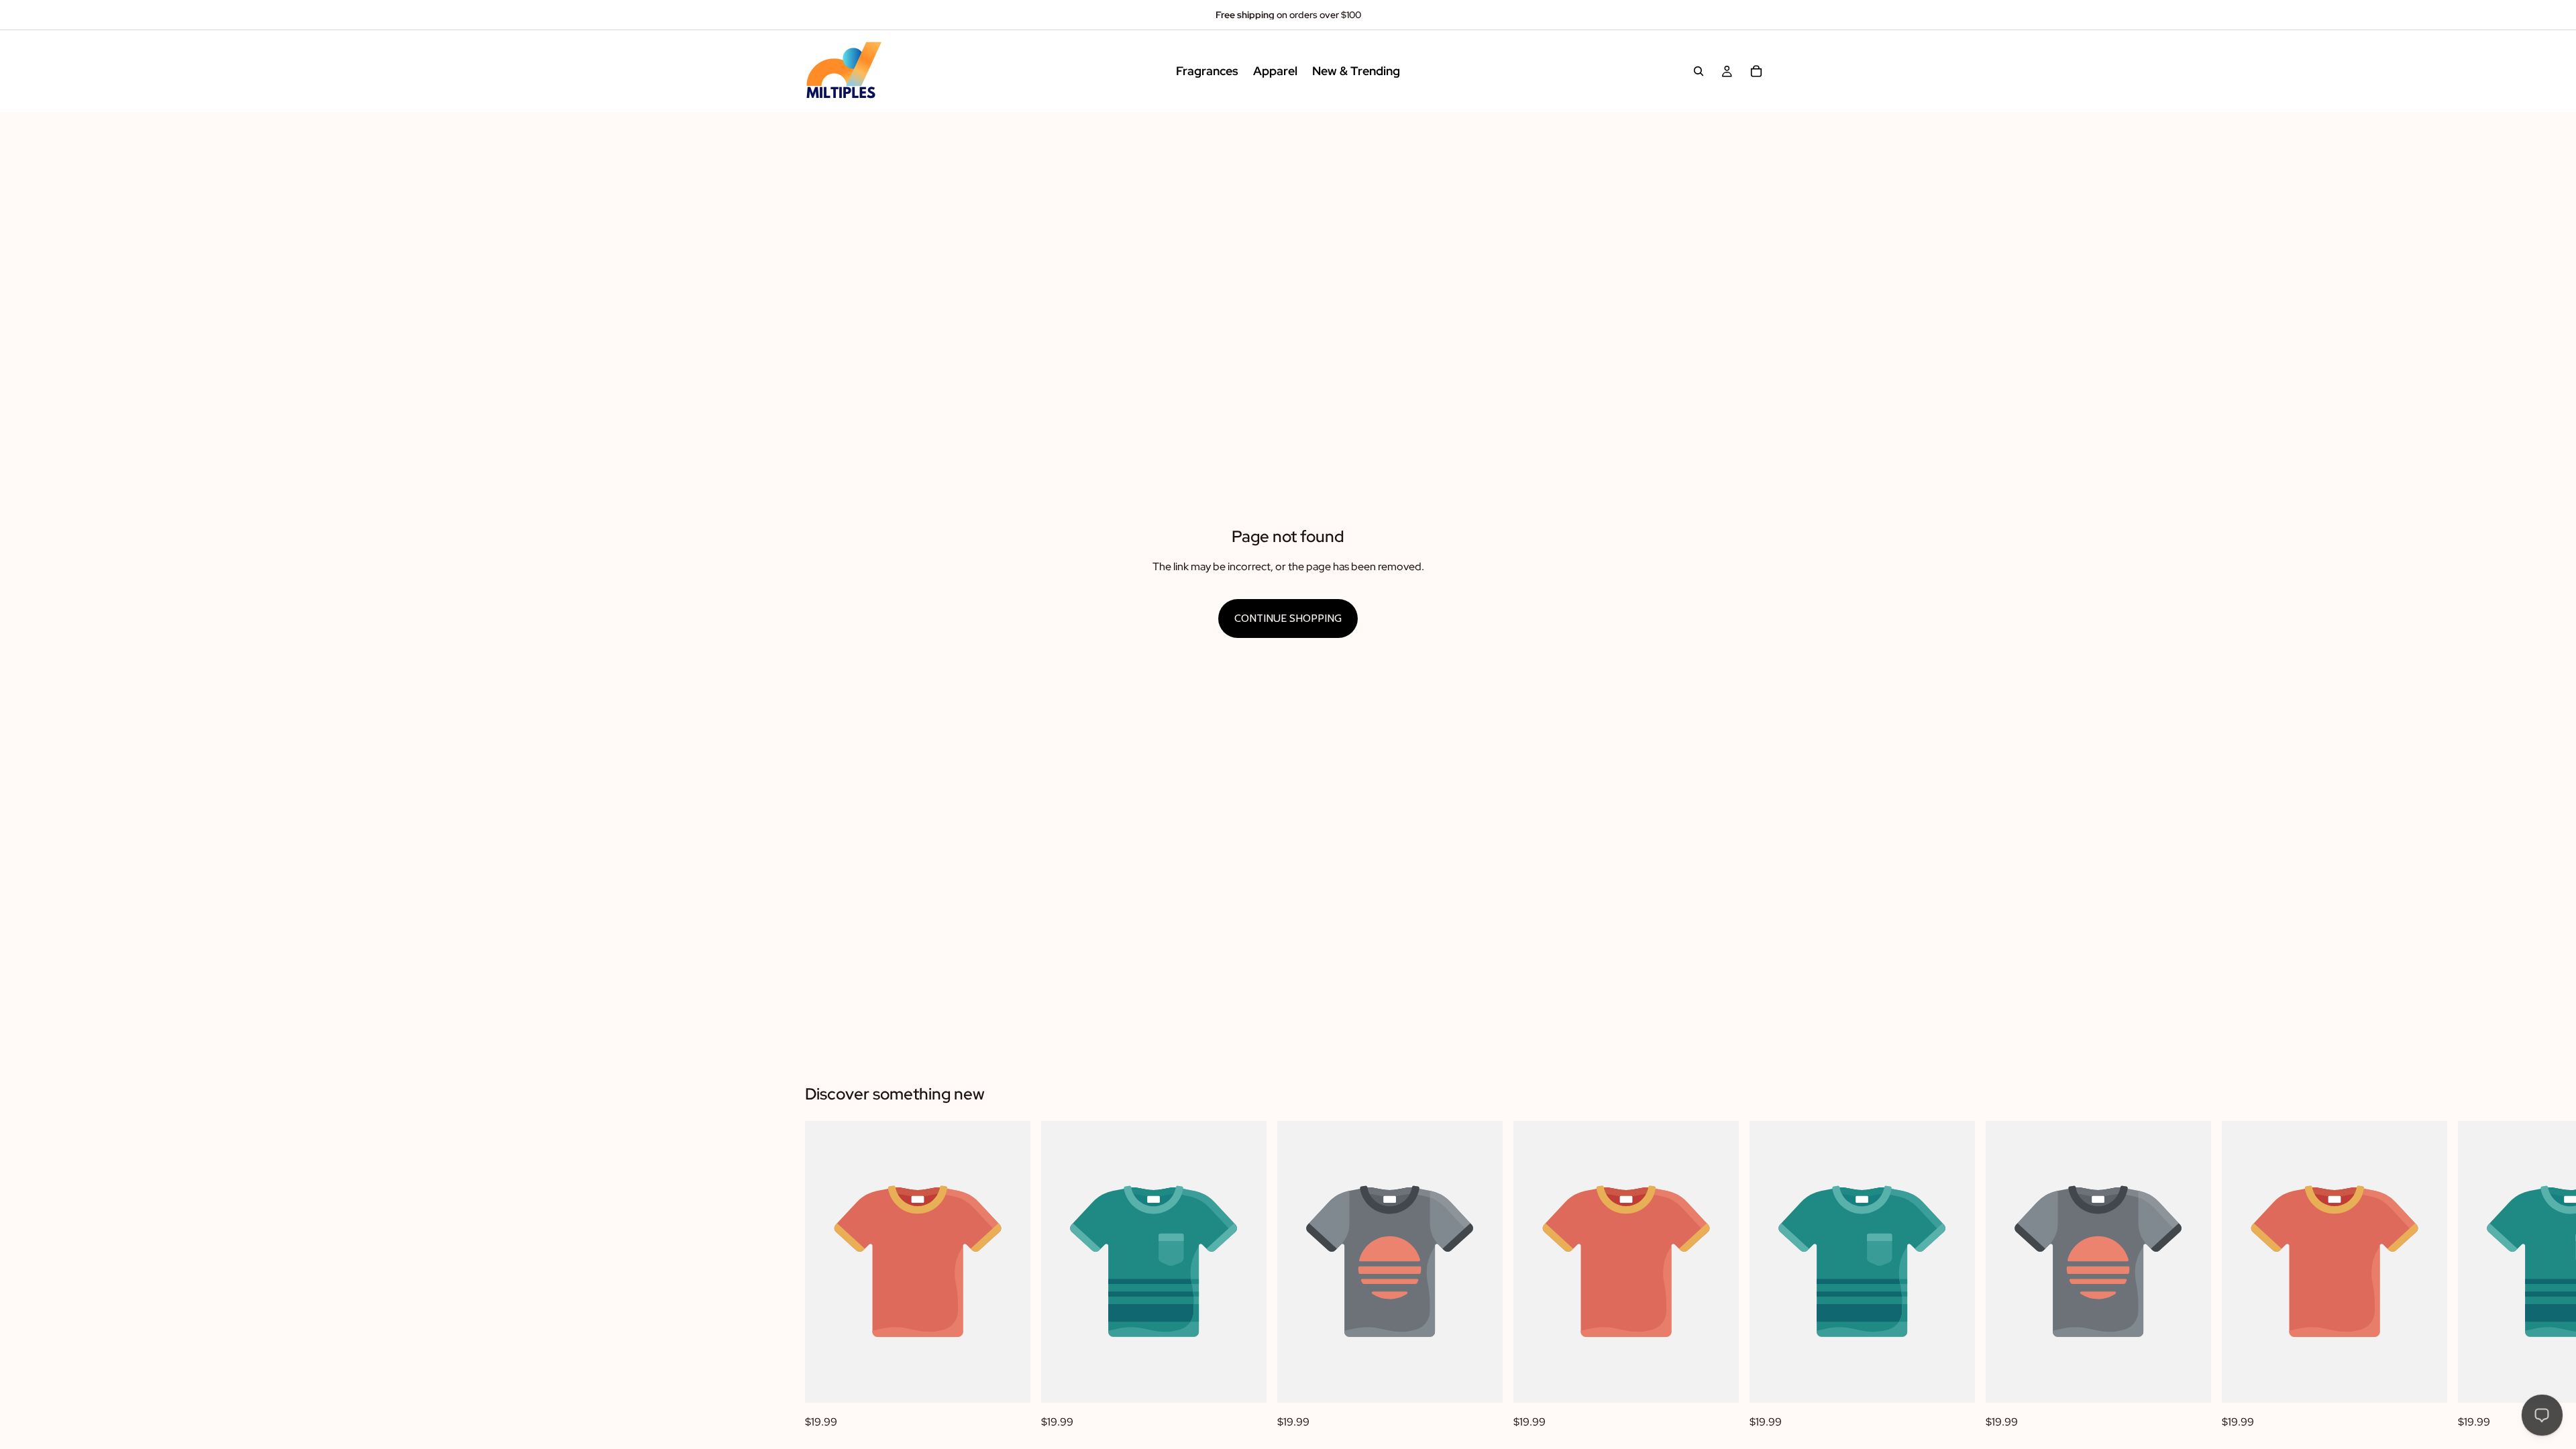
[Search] (1699, 71)
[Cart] (1756, 71)
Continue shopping (1288, 618)
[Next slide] (1756, 1276)
